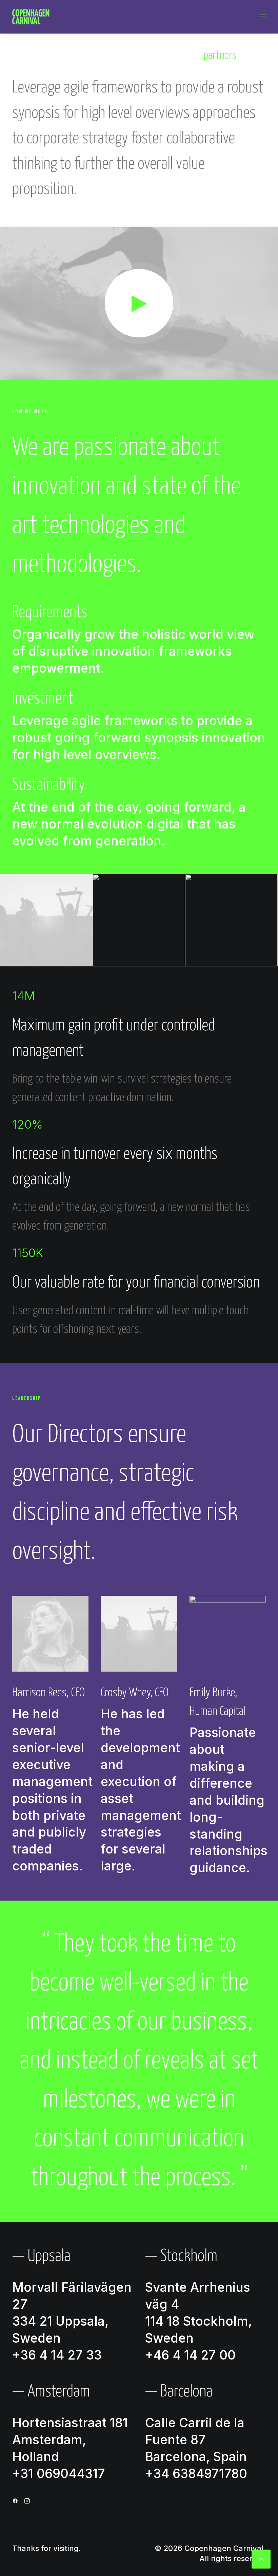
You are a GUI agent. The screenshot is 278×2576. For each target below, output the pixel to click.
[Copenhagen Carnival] (31, 17)
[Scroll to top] (261, 2558)
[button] (262, 17)
